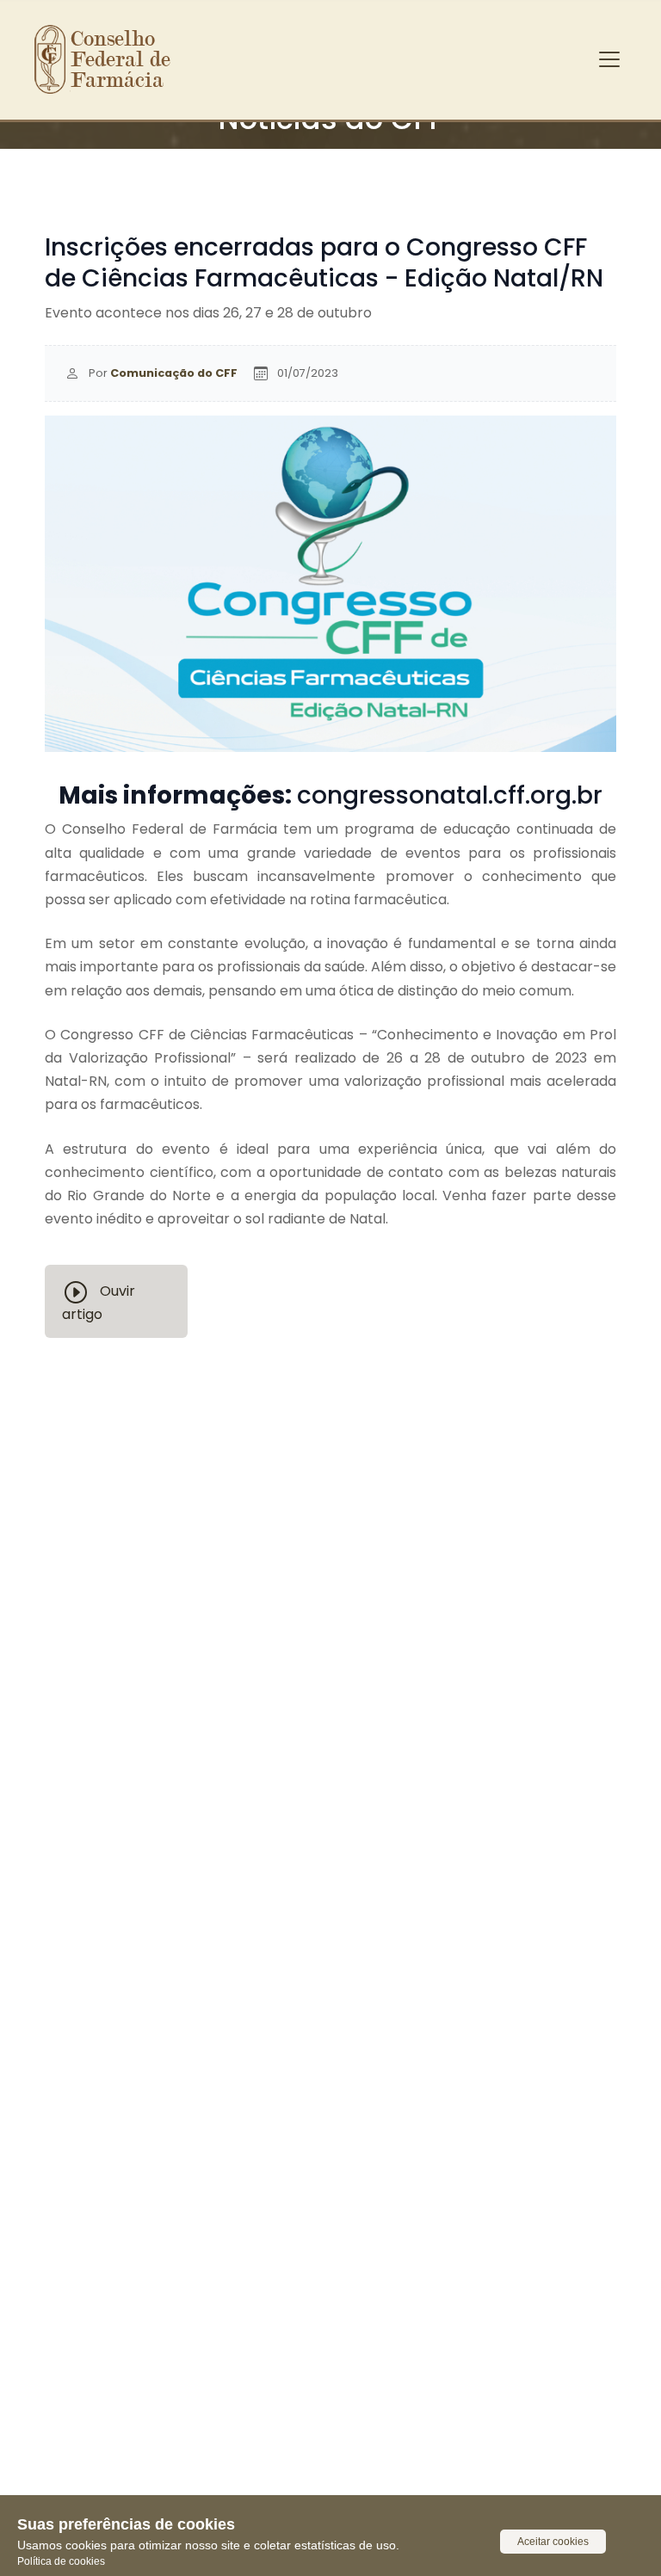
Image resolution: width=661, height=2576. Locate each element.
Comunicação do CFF (174, 373)
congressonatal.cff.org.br (450, 795)
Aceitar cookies (553, 2542)
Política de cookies (61, 2561)
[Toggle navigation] (609, 59)
